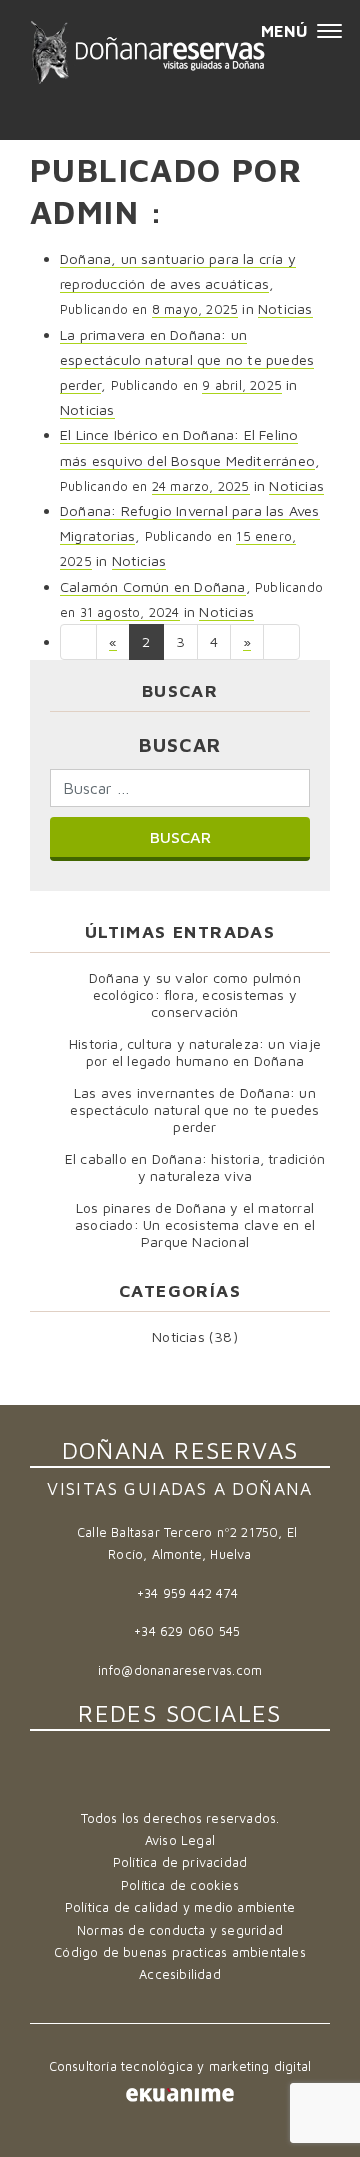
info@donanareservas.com (180, 1670)
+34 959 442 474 (187, 1593)
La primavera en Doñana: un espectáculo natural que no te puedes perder (187, 359)
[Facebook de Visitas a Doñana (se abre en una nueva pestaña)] (155, 1779)
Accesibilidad (180, 1974)
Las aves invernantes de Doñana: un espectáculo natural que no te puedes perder (194, 1109)
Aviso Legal (180, 1840)
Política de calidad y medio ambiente (180, 1907)
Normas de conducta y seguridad (180, 1930)
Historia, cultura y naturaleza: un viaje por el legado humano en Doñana (195, 1052)
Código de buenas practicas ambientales (180, 1952)
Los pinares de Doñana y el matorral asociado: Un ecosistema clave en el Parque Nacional (195, 1224)
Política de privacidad (180, 1862)
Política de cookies (180, 1885)
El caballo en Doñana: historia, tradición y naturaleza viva (195, 1167)
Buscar (180, 744)
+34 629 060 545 (187, 1631)
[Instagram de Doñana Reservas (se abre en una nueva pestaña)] (208, 1779)
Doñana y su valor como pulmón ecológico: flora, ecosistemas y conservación (195, 994)
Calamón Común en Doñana (153, 586)
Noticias (285, 308)
